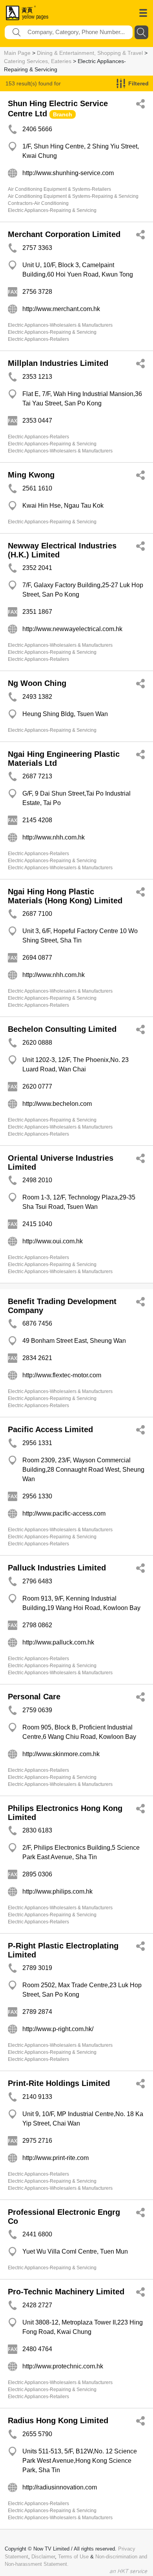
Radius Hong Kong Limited (58, 2420)
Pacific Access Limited (50, 1429)
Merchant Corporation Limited (64, 234)
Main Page (17, 53)
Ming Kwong (31, 475)
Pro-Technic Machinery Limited (66, 2292)
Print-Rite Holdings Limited (59, 2083)
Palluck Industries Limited (57, 1568)
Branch (63, 114)
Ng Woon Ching (37, 683)
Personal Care (34, 1697)
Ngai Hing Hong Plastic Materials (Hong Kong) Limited (65, 896)
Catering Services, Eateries (38, 61)
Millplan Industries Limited (58, 363)
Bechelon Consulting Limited (62, 1029)
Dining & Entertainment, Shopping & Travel (90, 53)
